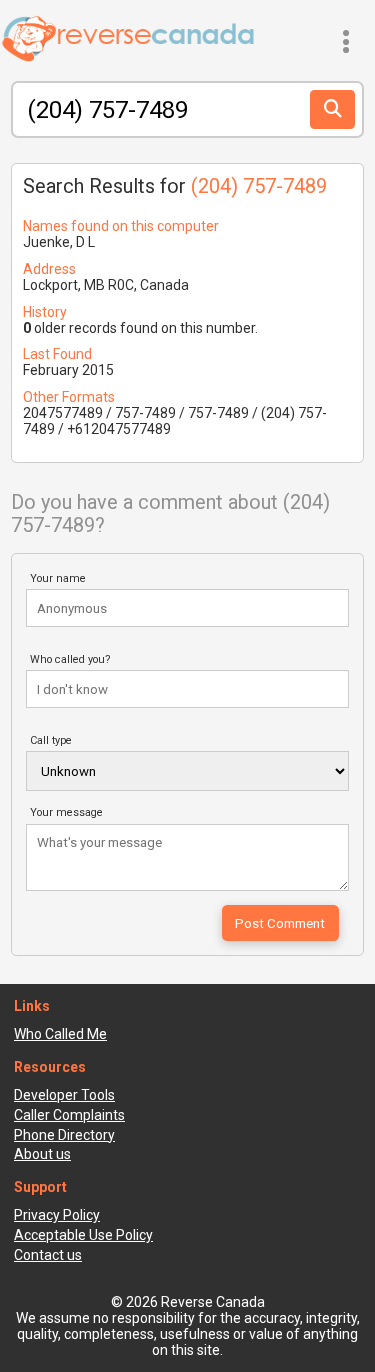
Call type (51, 740)
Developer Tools (64, 1095)
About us (42, 1154)
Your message (66, 812)
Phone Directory (64, 1135)
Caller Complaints (69, 1115)
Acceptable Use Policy (83, 1235)
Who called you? (70, 659)
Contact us (48, 1255)
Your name (58, 578)
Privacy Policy (57, 1215)
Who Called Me (60, 1034)
